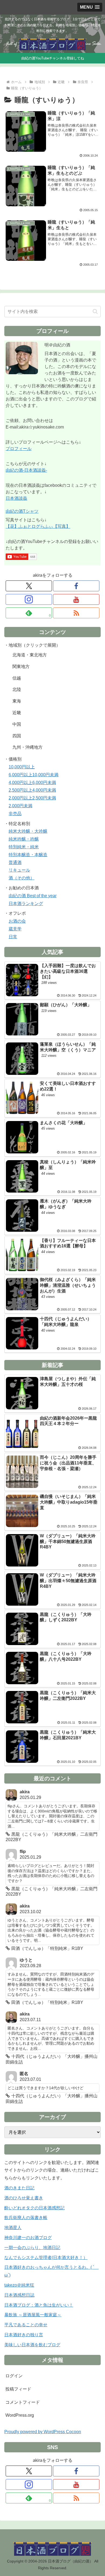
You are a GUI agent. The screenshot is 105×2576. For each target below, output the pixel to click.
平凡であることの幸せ (26, 2325)
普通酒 (15, 862)
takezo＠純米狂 (19, 2285)
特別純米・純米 (24, 847)
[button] (95, 311)
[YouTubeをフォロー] (76, 599)
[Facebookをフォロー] (76, 586)
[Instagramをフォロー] (29, 599)
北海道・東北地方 (30, 655)
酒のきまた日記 (19, 2188)
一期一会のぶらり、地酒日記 (32, 2248)
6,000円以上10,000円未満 (34, 775)
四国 (17, 736)
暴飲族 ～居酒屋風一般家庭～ (33, 2315)
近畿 (17, 713)
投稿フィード (18, 2389)
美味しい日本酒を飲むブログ (32, 2345)
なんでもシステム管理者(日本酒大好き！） (46, 2258)
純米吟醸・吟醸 (24, 839)
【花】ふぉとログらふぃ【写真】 (38, 526)
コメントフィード (23, 2402)
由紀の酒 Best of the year (33, 896)
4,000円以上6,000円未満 (32, 783)
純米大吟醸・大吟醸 (28, 831)
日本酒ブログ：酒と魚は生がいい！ (39, 2305)
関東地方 (21, 666)
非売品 (15, 814)
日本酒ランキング (26, 904)
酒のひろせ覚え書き (24, 2198)
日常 (13, 937)
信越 (17, 678)
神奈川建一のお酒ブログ (28, 2238)
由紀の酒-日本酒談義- (26, 470)
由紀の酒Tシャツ (22, 511)
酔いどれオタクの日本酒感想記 (34, 2208)
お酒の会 (17, 921)
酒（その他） (22, 878)
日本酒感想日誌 (19, 2295)
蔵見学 (15, 929)
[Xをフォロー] (29, 586)
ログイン (14, 2376)
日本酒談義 (16, 498)
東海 (17, 701)
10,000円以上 (22, 767)
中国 (17, 724)
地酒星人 (13, 2228)
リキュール (19, 870)
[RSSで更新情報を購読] (76, 613)
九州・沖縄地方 (27, 747)
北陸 (17, 689)
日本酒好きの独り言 (24, 2335)
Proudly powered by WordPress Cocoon (43, 2432)
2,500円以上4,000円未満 (32, 790)
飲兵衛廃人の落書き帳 (26, 2218)
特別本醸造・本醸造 (28, 855)
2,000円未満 (20, 806)
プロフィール (19, 449)
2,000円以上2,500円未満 (32, 798)
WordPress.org (20, 2415)
